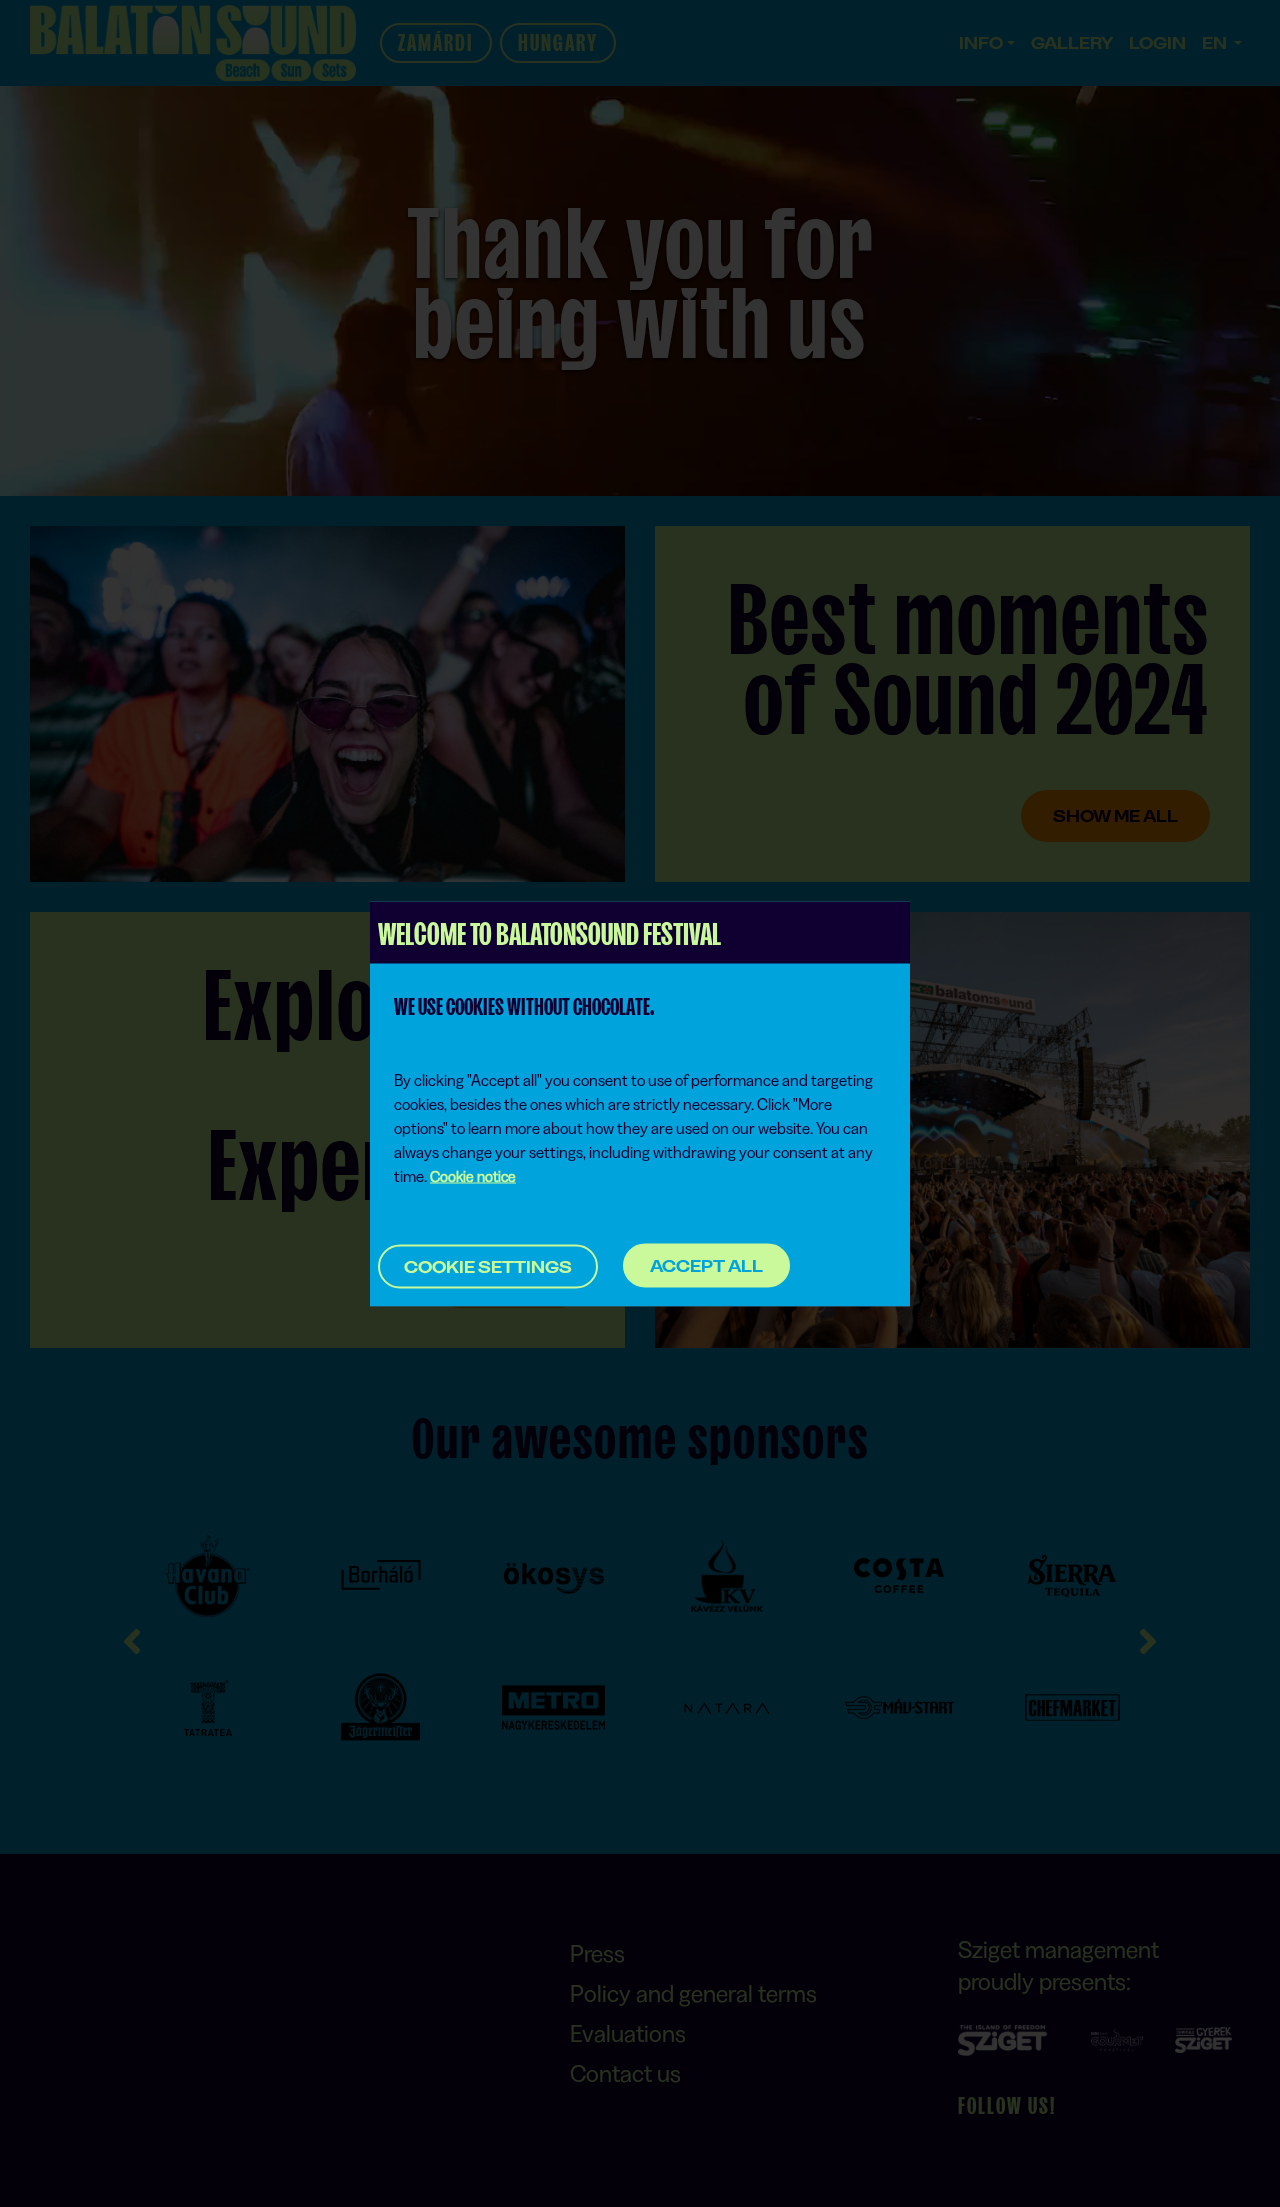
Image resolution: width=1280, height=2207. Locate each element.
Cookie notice (473, 1175)
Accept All (706, 1266)
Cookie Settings (488, 1266)
